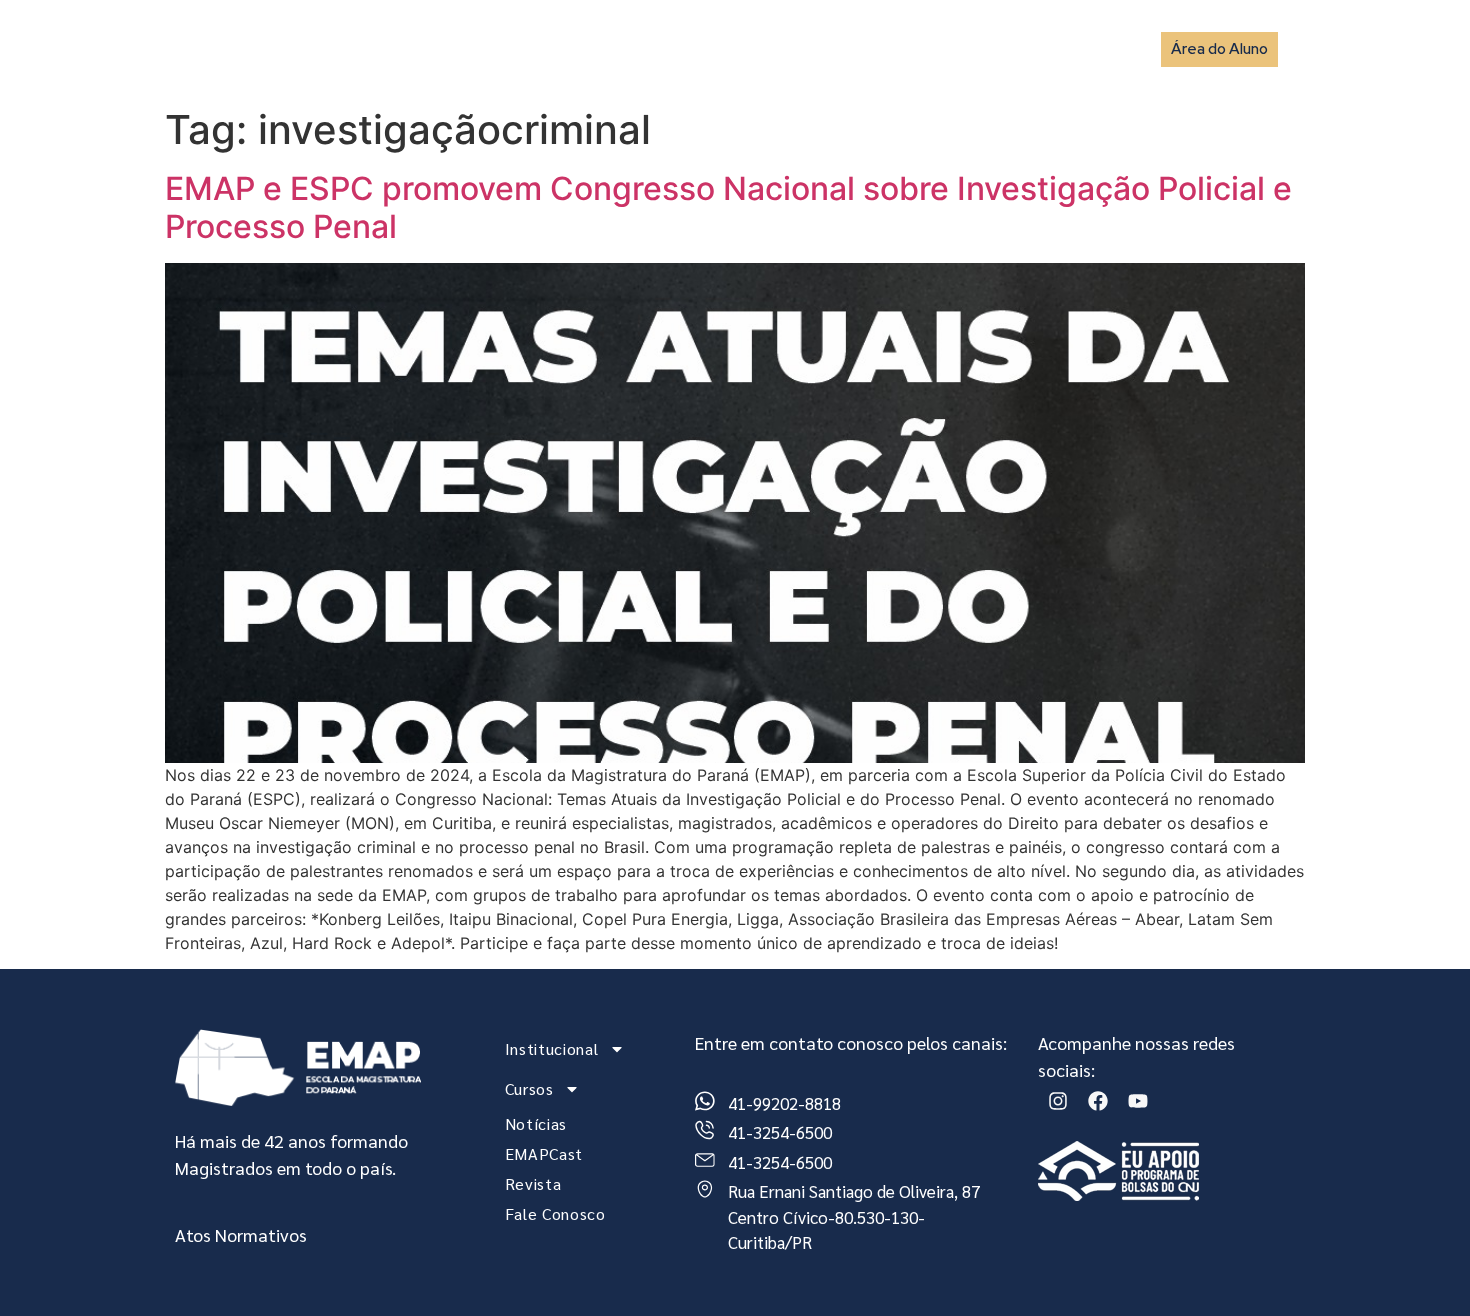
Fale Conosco (1070, 48)
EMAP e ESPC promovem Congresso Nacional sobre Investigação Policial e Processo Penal (728, 207)
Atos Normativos (241, 1234)
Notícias (775, 48)
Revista (966, 48)
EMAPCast (872, 48)
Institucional (542, 48)
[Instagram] (1058, 1101)
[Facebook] (1098, 1101)
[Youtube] (1138, 1101)
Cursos (666, 48)
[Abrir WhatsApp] (1420, 1265)
